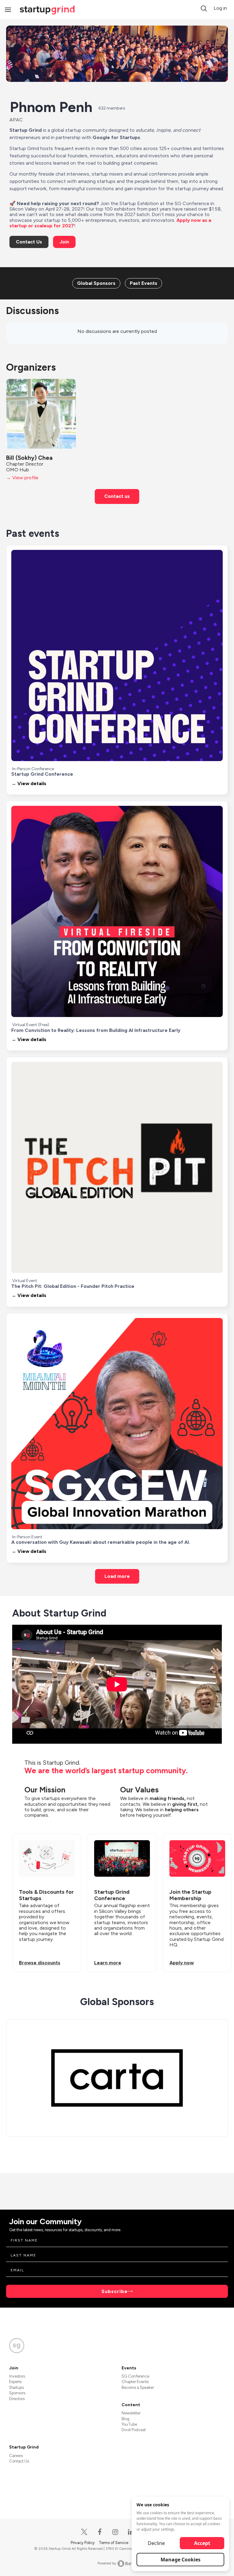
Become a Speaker (138, 2387)
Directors (17, 2399)
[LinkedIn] (131, 2532)
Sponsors (17, 2393)
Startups (16, 2387)
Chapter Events (135, 2382)
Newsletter (131, 2413)
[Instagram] (116, 2532)
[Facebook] (100, 2532)
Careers (16, 2456)
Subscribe (115, 2291)
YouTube (129, 2424)
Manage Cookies (181, 2560)
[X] (85, 2532)
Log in (220, 8)
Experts (15, 2382)
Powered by (107, 2563)
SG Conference (135, 2376)
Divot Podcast (134, 2430)
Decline (156, 2543)
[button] (204, 9)
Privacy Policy (83, 2543)
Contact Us (19, 2461)
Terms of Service (114, 2543)
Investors (17, 2376)
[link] (96, 283)
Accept (202, 2543)
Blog (126, 2419)
